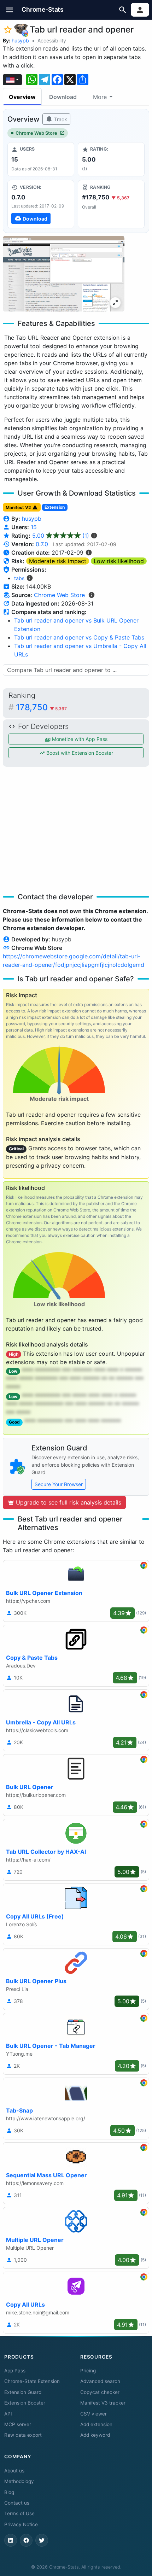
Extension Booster (25, 2403)
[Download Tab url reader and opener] (41, 204)
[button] (10, 10)
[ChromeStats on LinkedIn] (11, 2540)
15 (34, 527)
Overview (22, 97)
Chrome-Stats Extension (32, 2381)
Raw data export (23, 2435)
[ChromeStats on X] (42, 2540)
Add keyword (95, 2435)
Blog (9, 2492)
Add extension (96, 2424)
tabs (19, 578)
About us (14, 2471)
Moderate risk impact (58, 561)
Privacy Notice (21, 2524)
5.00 (61, 536)
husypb (20, 40)
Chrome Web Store (36, 133)
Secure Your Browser (59, 1484)
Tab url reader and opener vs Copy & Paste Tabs (79, 637)
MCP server (18, 2424)
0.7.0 (42, 544)
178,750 (41, 707)
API (8, 2414)
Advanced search (100, 2381)
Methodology (19, 2481)
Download (63, 97)
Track (60, 119)
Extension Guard (23, 2392)
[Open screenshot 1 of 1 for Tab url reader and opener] (64, 274)
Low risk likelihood (119, 561)
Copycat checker (100, 2392)
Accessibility (52, 40)
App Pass (15, 2371)
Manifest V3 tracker (103, 2403)
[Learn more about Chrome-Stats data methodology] (92, 595)
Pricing (88, 2371)
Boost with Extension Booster (79, 753)
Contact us (17, 2503)
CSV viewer (93, 2414)
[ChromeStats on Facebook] (26, 2540)
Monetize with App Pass (79, 739)
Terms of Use (19, 2513)
